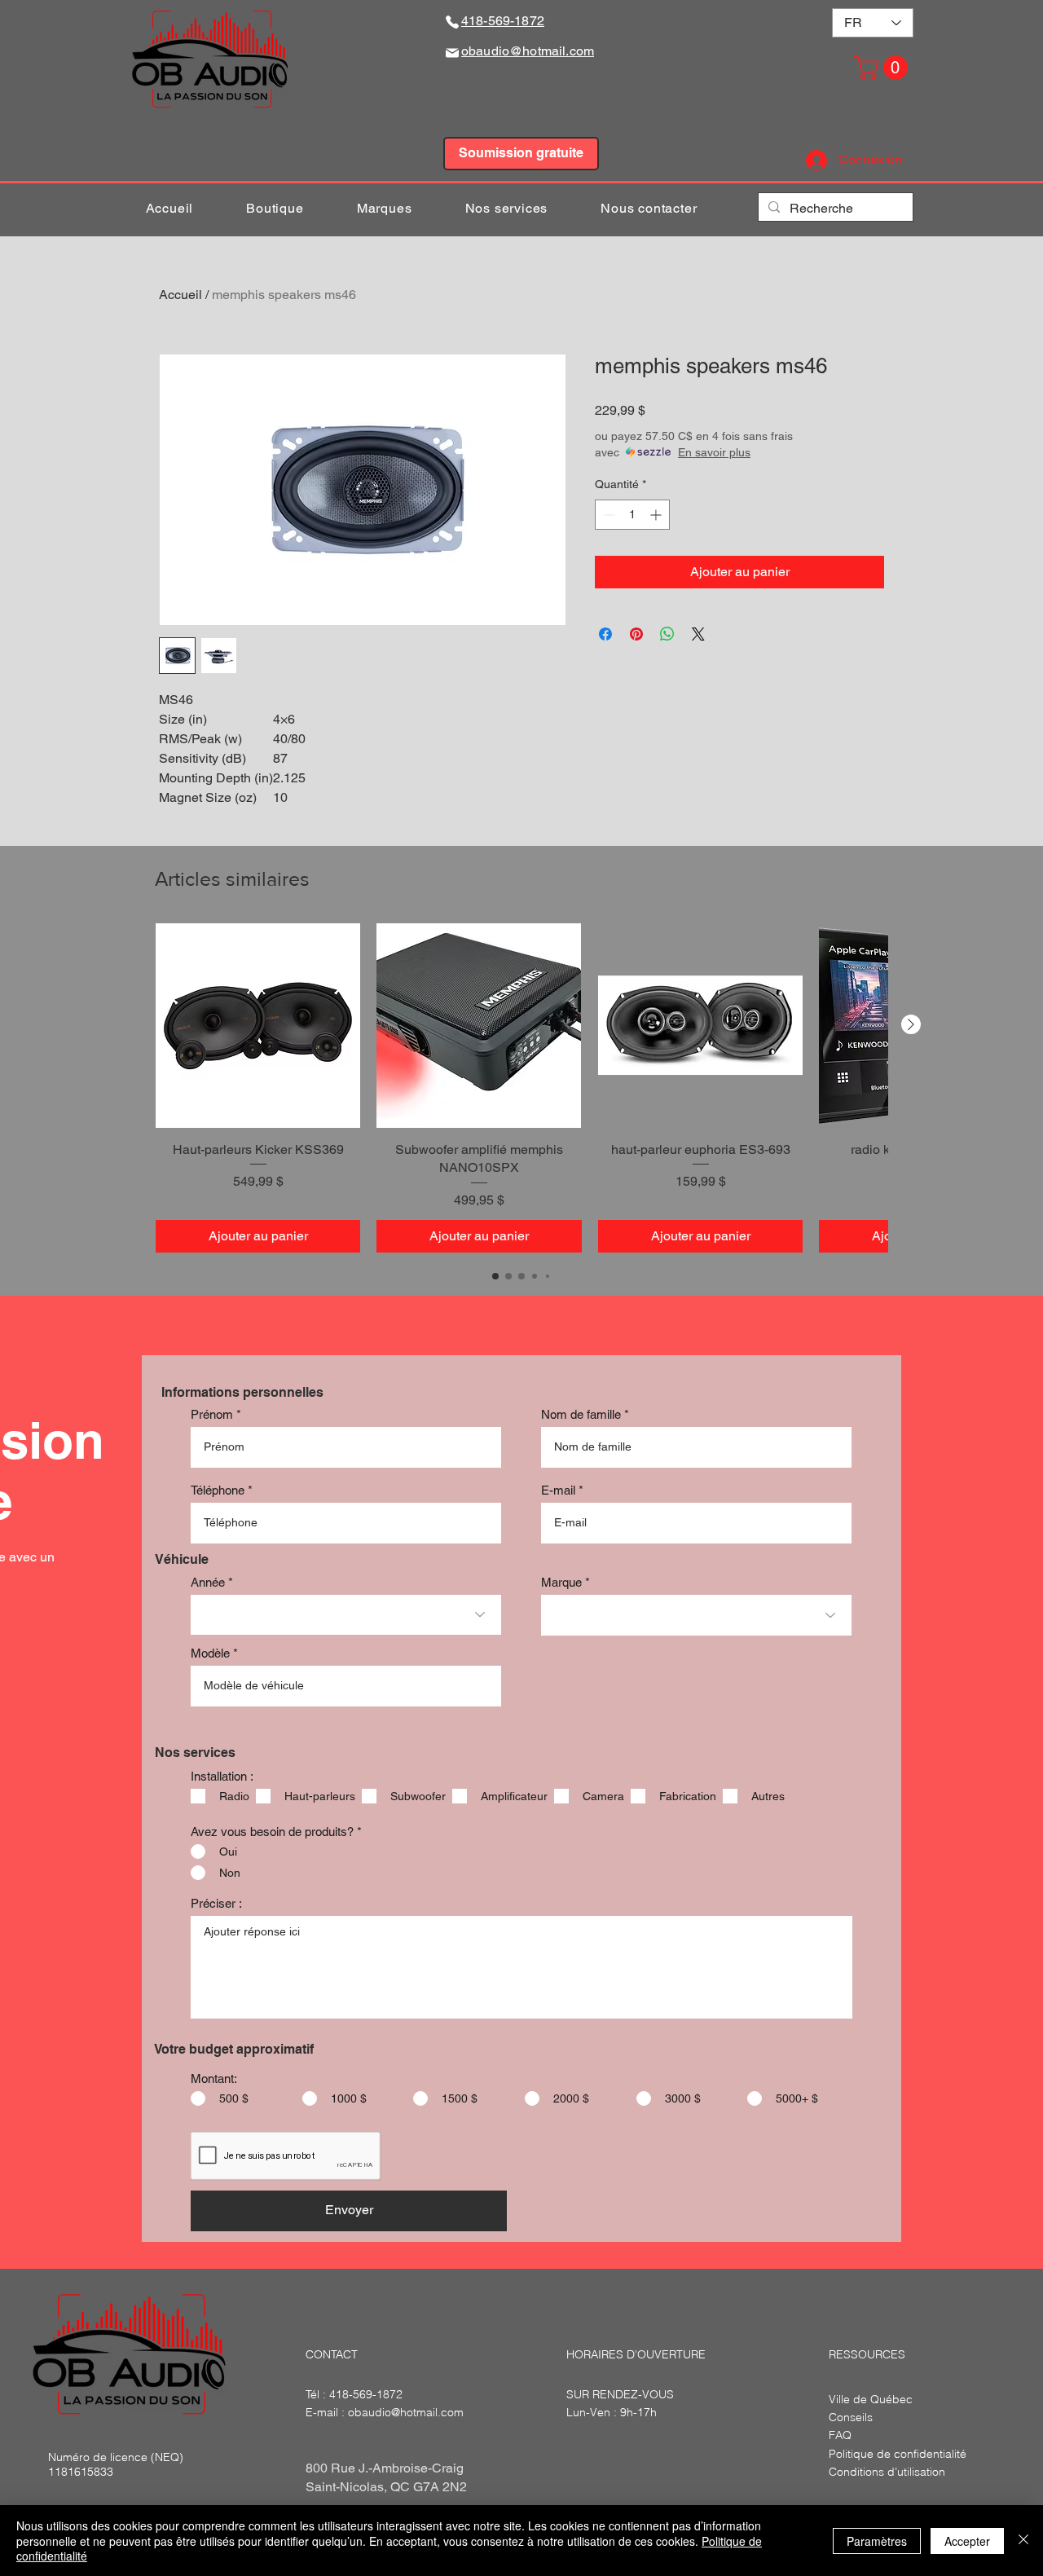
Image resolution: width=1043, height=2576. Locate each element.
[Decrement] (607, 515)
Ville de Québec (871, 2399)
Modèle (210, 1653)
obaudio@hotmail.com (406, 2412)
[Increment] (657, 515)
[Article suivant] (911, 1024)
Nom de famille (581, 1414)
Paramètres (877, 2541)
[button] (884, 68)
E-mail (558, 1490)
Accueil (180, 295)
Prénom (212, 1414)
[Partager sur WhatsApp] (667, 634)
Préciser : (216, 1903)
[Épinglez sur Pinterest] (636, 634)
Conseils (851, 2417)
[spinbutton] (632, 515)
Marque (561, 1582)
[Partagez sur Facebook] (605, 634)
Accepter (967, 2541)
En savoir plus (714, 452)
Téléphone (218, 1490)
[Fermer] (1023, 2541)
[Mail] (452, 53)
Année (208, 1582)
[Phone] (452, 22)
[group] (521, 1088)
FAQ (840, 2435)
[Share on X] (698, 634)
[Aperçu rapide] (258, 1026)
